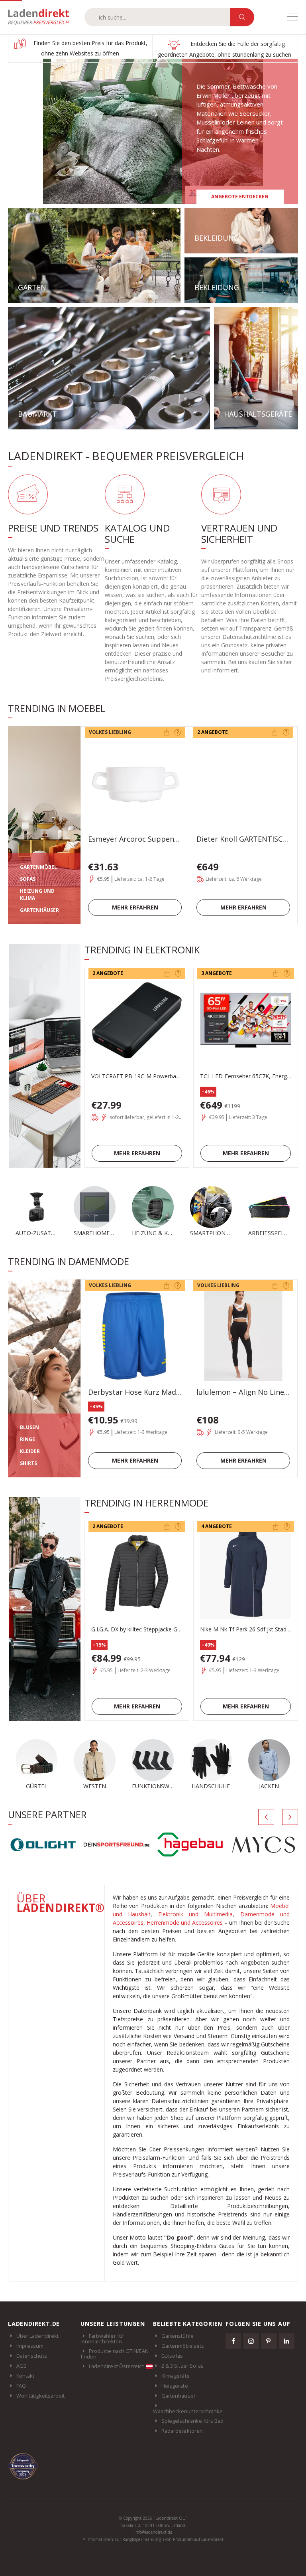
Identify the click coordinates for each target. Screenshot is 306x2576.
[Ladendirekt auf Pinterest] (269, 2341)
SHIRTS (28, 1463)
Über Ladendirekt (37, 2336)
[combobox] (157, 17)
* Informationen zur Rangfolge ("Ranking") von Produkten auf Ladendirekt (153, 2539)
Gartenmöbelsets (183, 2346)
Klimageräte (176, 2376)
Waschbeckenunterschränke (188, 2411)
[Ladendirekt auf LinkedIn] (286, 2341)
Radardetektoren (182, 2431)
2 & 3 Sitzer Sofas (182, 2366)
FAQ (21, 2386)
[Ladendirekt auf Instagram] (251, 2341)
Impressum (30, 2346)
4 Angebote (217, 1526)
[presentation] (266, 1817)
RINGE (27, 1439)
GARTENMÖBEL (38, 867)
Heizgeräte (175, 2386)
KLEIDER (30, 1451)
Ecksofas (172, 2356)
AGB (22, 2366)
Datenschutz (32, 2356)
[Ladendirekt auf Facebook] (233, 2341)
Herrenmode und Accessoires (185, 1923)
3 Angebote (217, 973)
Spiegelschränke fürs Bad (193, 2421)
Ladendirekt (42, 17)
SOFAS (28, 879)
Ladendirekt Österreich (117, 2366)
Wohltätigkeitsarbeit (40, 2396)
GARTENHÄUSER (39, 910)
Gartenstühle (178, 2336)
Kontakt (25, 2376)
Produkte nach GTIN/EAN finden (115, 2354)
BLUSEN (29, 1427)
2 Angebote (213, 732)
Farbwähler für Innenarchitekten (102, 2339)
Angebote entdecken (240, 197)
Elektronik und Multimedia (196, 1914)
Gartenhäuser (178, 2396)
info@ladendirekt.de (153, 2532)
